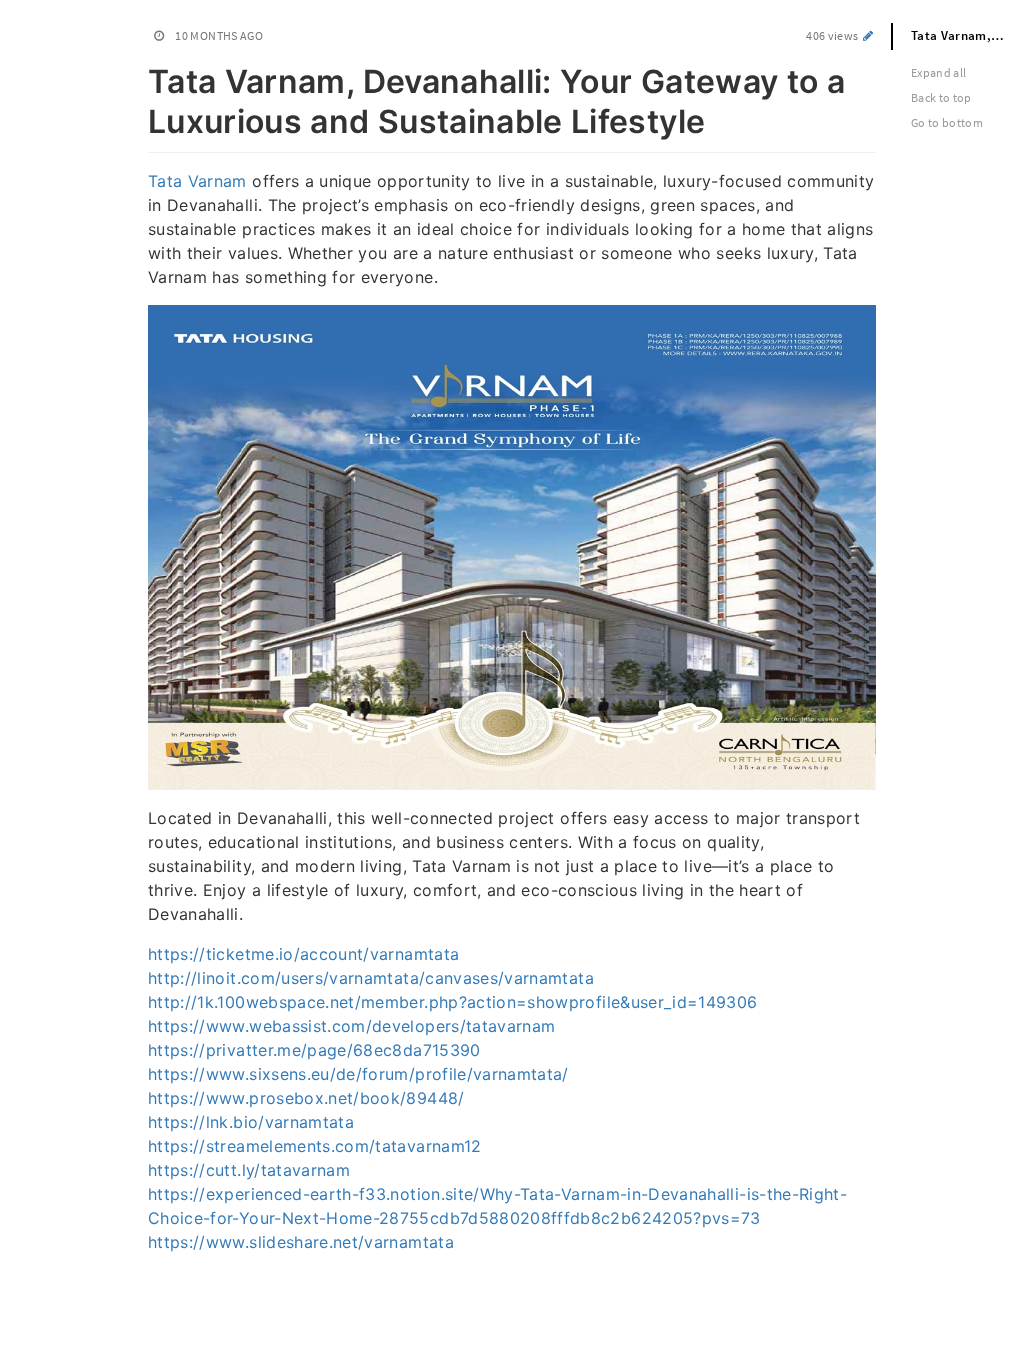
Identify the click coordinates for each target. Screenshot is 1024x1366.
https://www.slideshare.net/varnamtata (301, 1242)
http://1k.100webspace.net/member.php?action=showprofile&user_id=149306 (453, 1002)
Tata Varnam (197, 181)
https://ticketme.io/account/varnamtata (303, 954)
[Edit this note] (868, 35)
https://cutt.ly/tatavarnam (249, 1170)
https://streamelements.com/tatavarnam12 (315, 1146)
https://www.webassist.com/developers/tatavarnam (351, 1026)
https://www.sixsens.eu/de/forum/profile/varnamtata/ (358, 1074)
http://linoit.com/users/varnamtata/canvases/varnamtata (371, 978)
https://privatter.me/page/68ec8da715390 (314, 1050)
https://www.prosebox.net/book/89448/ (306, 1098)
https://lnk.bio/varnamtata (251, 1122)
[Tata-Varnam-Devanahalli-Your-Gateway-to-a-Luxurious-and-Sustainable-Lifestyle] (137, 78)
